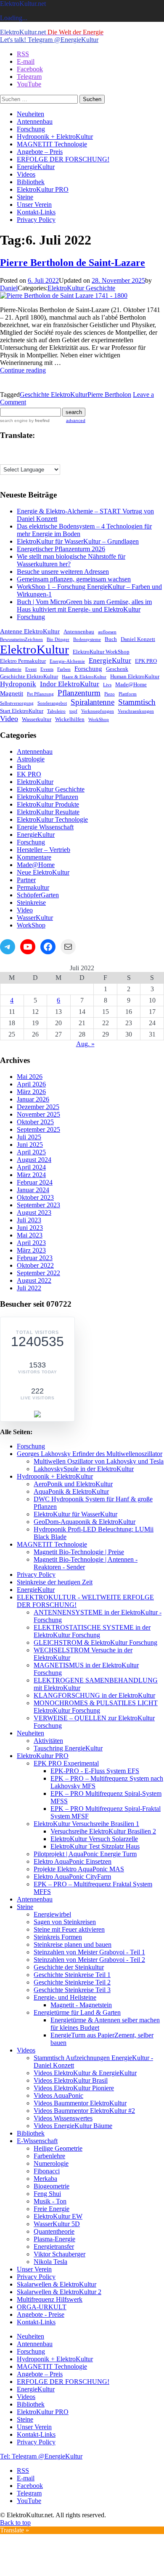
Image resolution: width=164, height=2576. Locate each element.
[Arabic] (12, 451)
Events (47, 669)
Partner (26, 880)
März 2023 (31, 1250)
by (39, 421)
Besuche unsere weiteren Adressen (63, 572)
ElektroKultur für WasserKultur (75, 1514)
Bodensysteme (87, 639)
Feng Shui (47, 2194)
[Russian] (46, 459)
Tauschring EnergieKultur (68, 1748)
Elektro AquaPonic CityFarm (72, 1877)
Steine (25, 197)
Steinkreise (31, 903)
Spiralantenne (93, 702)
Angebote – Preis (40, 152)
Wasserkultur (37, 719)
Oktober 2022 (35, 1265)
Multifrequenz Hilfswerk (50, 2299)
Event (31, 669)
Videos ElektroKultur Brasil (71, 2080)
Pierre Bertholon (109, 395)
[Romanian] (37, 459)
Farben (64, 669)
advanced (76, 421)
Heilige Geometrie (58, 2148)
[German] (54, 451)
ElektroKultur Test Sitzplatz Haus (95, 1846)
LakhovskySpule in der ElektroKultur (84, 1469)
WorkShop (99, 720)
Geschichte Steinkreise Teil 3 (72, 1990)
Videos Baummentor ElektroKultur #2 (84, 2111)
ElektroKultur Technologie (52, 819)
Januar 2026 (33, 1099)
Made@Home (131, 684)
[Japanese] (12, 459)
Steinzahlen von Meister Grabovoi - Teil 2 (89, 1960)
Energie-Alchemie (67, 661)
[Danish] (29, 451)
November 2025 (38, 1114)
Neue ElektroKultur (43, 872)
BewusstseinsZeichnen (21, 639)
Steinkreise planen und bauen (73, 1944)
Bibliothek (31, 182)
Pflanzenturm (79, 693)
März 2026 (31, 1092)
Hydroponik (18, 684)
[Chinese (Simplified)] (21, 451)
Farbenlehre (49, 2156)
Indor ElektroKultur (70, 684)
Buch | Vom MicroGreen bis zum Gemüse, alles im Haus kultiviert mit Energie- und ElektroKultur (84, 606)
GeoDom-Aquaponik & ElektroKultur (85, 1522)
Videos (26, 174)
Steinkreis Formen (58, 1937)
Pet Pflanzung (40, 694)
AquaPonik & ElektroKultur (71, 1491)
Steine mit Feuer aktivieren (69, 1929)
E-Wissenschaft (37, 2141)
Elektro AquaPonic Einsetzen (73, 1861)
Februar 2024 (35, 1182)
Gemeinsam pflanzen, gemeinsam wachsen (74, 579)
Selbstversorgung (17, 703)
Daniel (9, 288)
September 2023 (38, 1205)
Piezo (110, 694)
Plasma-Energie (54, 2239)
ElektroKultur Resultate (48, 812)
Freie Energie (52, 2209)
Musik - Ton (50, 2201)
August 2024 (34, 1160)
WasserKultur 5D (57, 2224)
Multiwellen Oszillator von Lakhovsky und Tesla (99, 1461)
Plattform (128, 694)
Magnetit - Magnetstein (81, 2005)
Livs (107, 685)
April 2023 (31, 1243)
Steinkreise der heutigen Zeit (55, 1582)
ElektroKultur (34, 649)
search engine (14, 421)
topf (73, 711)
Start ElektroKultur (22, 711)
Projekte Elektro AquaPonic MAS (79, 1869)
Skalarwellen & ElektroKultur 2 (59, 2292)
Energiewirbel (52, 1914)
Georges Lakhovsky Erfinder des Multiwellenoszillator (90, 1454)
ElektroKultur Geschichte (81, 288)
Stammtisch (137, 702)
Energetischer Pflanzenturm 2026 (61, 549)
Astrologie (31, 759)
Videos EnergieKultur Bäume (73, 2126)
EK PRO (29, 774)
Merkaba (45, 2179)
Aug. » (85, 1044)
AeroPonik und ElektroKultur (73, 1484)
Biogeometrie (52, 2186)
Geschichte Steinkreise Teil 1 (72, 1975)
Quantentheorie (54, 2231)
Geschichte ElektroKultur (54, 395)
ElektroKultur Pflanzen (48, 797)
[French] (46, 451)
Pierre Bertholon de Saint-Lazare (73, 263)
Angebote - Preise (41, 2314)
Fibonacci (47, 2171)
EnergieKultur (36, 167)
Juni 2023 (30, 1228)
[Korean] (21, 459)
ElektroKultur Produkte (48, 804)
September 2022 (38, 1273)
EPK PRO (146, 661)
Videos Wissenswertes (63, 2118)
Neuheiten (30, 114)
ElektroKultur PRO (43, 189)
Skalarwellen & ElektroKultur (57, 2284)
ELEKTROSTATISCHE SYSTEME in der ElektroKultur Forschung (92, 1631)
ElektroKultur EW (58, 2216)
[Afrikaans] (4, 451)
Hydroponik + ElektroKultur (55, 137)
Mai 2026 (30, 1077)
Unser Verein (34, 204)
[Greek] (63, 451)
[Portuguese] (29, 459)
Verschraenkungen (136, 711)
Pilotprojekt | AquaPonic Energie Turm (85, 1854)
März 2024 (31, 1175)
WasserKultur (35, 918)
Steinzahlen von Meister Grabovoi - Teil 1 (89, 1952)
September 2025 (38, 1129)
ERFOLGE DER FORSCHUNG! (63, 159)
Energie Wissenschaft (45, 827)
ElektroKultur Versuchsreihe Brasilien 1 (86, 1824)
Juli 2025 (29, 1137)
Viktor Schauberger (60, 2254)
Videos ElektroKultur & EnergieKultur (85, 2073)
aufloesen (107, 632)
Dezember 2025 (38, 1107)
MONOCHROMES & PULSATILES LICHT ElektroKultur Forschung (96, 1707)
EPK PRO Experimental (66, 1763)
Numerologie (51, 2163)
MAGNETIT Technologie (52, 144)
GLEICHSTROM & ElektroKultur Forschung (95, 1642)
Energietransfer (54, 2247)
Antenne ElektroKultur (30, 631)
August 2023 (34, 1212)
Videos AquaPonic (58, 2095)
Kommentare (34, 857)
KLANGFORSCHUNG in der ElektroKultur (94, 1695)
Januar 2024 (33, 1190)
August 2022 (34, 1280)
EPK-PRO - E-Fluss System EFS (95, 1771)
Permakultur (33, 887)
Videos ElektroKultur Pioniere (74, 2088)
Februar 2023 (35, 1258)
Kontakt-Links (36, 212)
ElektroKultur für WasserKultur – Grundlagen (78, 541)
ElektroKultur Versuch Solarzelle (94, 1839)
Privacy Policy (36, 220)
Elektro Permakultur (23, 661)
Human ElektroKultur (135, 676)
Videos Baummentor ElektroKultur (80, 2103)
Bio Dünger (58, 639)
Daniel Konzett (138, 639)
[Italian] (4, 459)
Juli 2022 (29, 1288)
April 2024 (31, 1167)
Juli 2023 (29, 1220)
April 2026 (31, 1084)
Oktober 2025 (35, 1122)
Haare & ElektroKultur (84, 677)
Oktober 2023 (35, 1197)
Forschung (31, 129)
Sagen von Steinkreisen (65, 1922)
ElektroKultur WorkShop (101, 652)
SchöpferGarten (38, 895)
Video (9, 719)
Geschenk (117, 669)
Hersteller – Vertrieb (44, 850)
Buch (111, 639)
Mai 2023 (30, 1235)
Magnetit (12, 693)
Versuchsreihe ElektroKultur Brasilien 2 (103, 1831)
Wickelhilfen (70, 719)
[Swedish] (63, 459)
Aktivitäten (48, 1741)
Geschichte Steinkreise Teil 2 (72, 1982)
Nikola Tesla (50, 2262)
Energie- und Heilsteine (65, 1997)
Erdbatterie (11, 669)
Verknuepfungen (98, 711)
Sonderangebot (52, 703)
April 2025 (31, 1152)
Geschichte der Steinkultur (69, 1967)
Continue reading (23, 370)
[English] (37, 451)
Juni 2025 (30, 1145)
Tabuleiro (56, 711)
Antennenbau (35, 121)
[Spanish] (54, 459)
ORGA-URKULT (42, 2307)
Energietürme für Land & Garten (77, 2012)
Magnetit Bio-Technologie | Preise (79, 1552)
